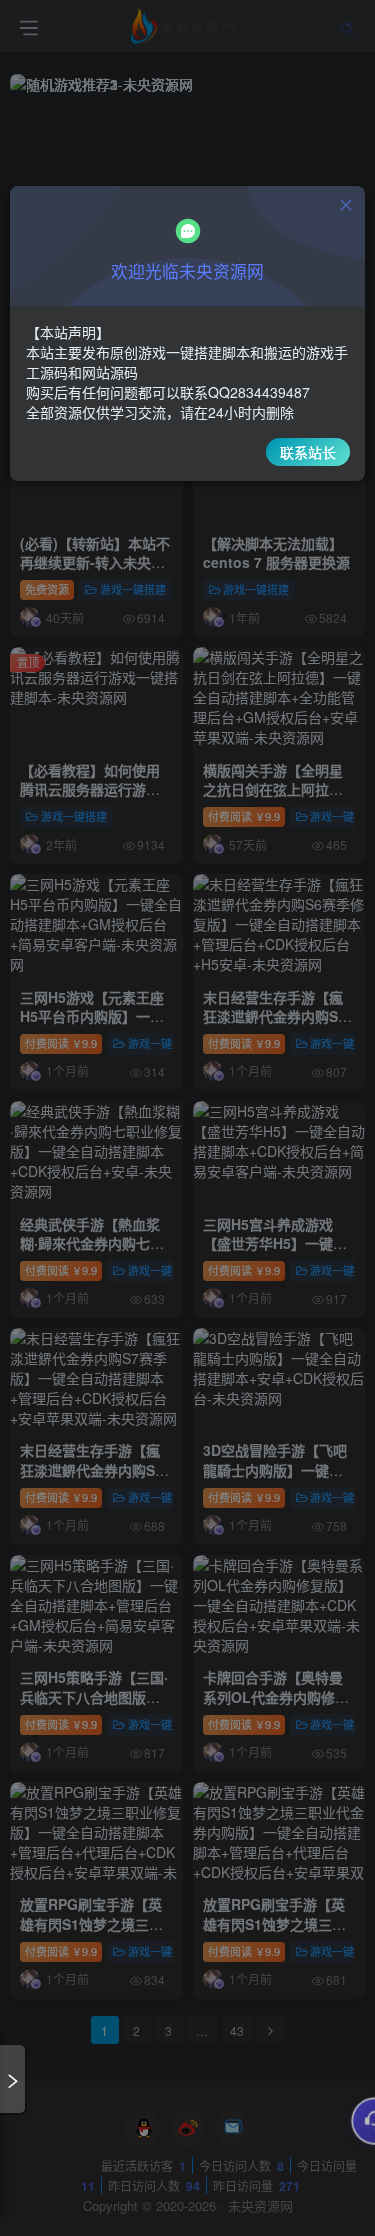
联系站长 (308, 452)
